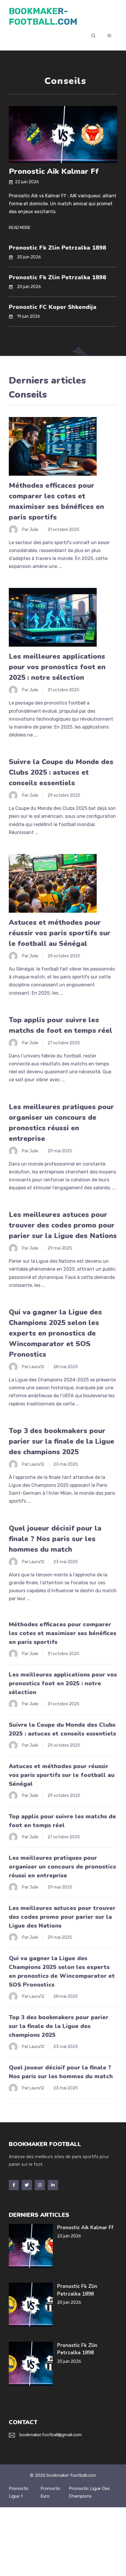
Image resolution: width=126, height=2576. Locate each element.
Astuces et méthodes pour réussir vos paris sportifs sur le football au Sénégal (60, 933)
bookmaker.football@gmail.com (51, 2435)
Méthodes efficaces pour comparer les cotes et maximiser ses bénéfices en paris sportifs (63, 1633)
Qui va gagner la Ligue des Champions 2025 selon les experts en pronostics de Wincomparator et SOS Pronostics (55, 1333)
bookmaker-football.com (43, 16)
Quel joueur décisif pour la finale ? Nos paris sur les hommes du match (55, 1539)
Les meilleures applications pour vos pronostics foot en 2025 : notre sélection (57, 667)
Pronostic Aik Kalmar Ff (54, 171)
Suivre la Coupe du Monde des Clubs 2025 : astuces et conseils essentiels (61, 772)
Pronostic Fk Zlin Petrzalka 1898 (57, 248)
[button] (93, 36)
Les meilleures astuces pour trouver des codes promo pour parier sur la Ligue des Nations (63, 1225)
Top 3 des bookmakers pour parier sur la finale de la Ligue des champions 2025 (62, 1441)
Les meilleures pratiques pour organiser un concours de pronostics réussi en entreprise (62, 1867)
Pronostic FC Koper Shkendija (53, 307)
